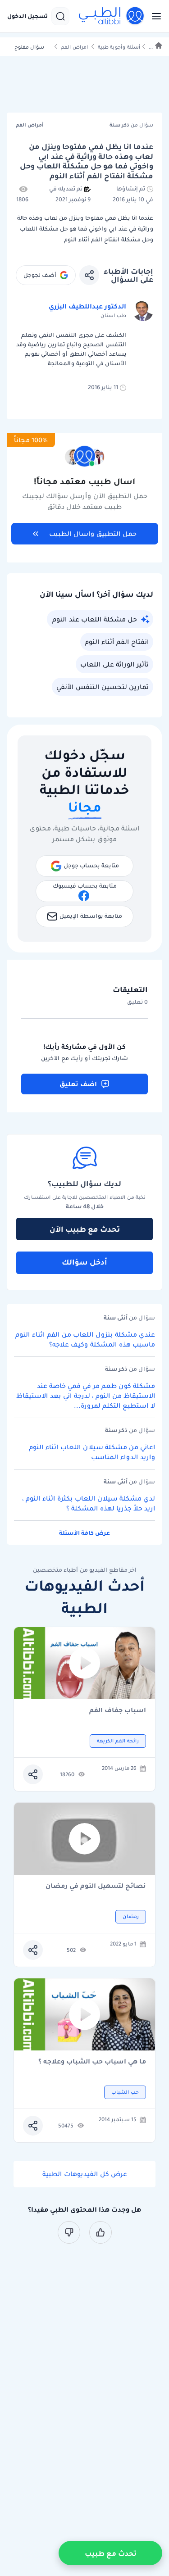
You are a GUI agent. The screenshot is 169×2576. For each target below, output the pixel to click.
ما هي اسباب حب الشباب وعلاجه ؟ (92, 2062)
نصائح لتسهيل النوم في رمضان (96, 1886)
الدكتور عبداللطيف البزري (87, 306)
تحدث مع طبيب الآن (85, 1229)
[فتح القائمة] (154, 16)
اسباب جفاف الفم (118, 1711)
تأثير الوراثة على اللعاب (114, 664)
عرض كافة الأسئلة (84, 1533)
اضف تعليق (78, 1084)
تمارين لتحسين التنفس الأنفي (103, 687)
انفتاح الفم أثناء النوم (117, 642)
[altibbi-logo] (112, 16)
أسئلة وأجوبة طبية (119, 47)
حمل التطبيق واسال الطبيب (93, 534)
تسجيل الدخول (27, 16)
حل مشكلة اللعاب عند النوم (95, 619)
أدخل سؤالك (84, 1262)
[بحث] (60, 16)
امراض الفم (74, 47)
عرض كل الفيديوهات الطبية (85, 2174)
